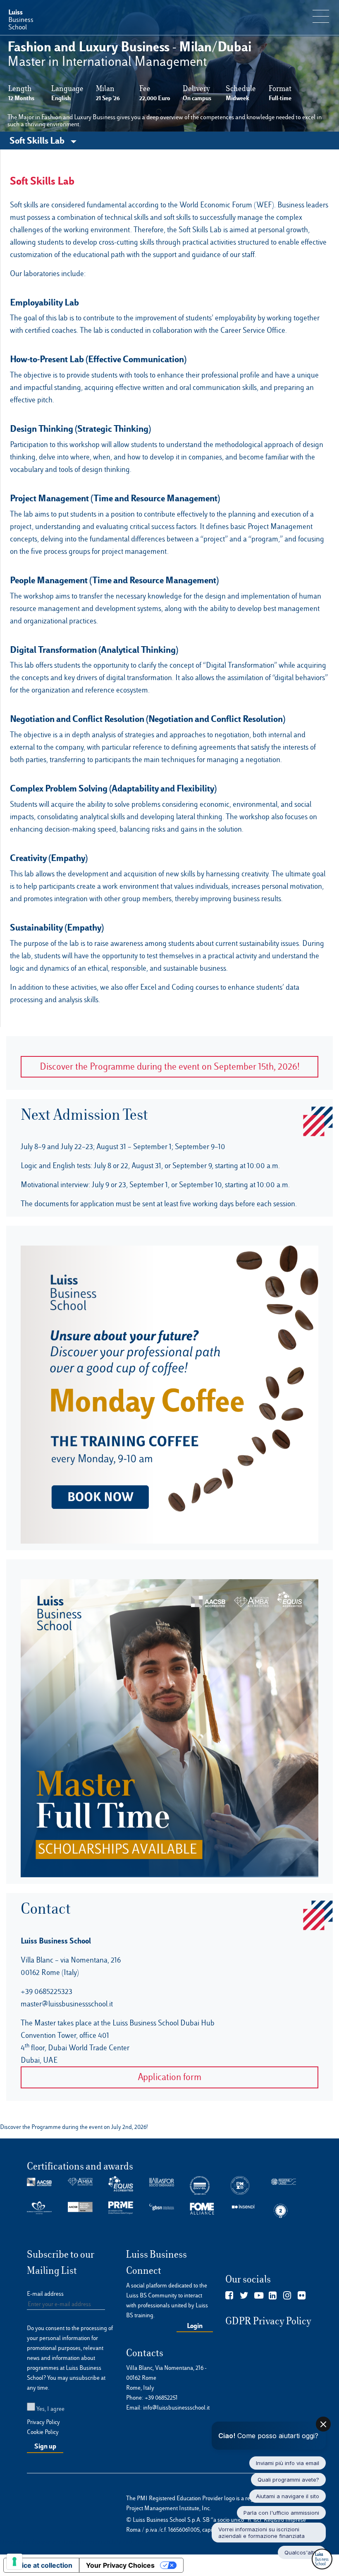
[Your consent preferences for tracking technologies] (14, 2562)
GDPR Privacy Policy (268, 2321)
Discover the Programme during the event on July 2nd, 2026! (74, 2542)
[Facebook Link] (229, 2296)
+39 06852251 (161, 2398)
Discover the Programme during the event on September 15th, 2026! (170, 1067)
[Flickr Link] (302, 2296)
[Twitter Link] (244, 2296)
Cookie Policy (43, 2432)
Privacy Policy (43, 2422)
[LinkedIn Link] (273, 2296)
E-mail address (45, 2294)
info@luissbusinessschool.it (176, 2408)
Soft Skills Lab (38, 140)
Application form (169, 2077)
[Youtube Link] (259, 2296)
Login (195, 2326)
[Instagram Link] (287, 2296)
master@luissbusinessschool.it (67, 2004)
